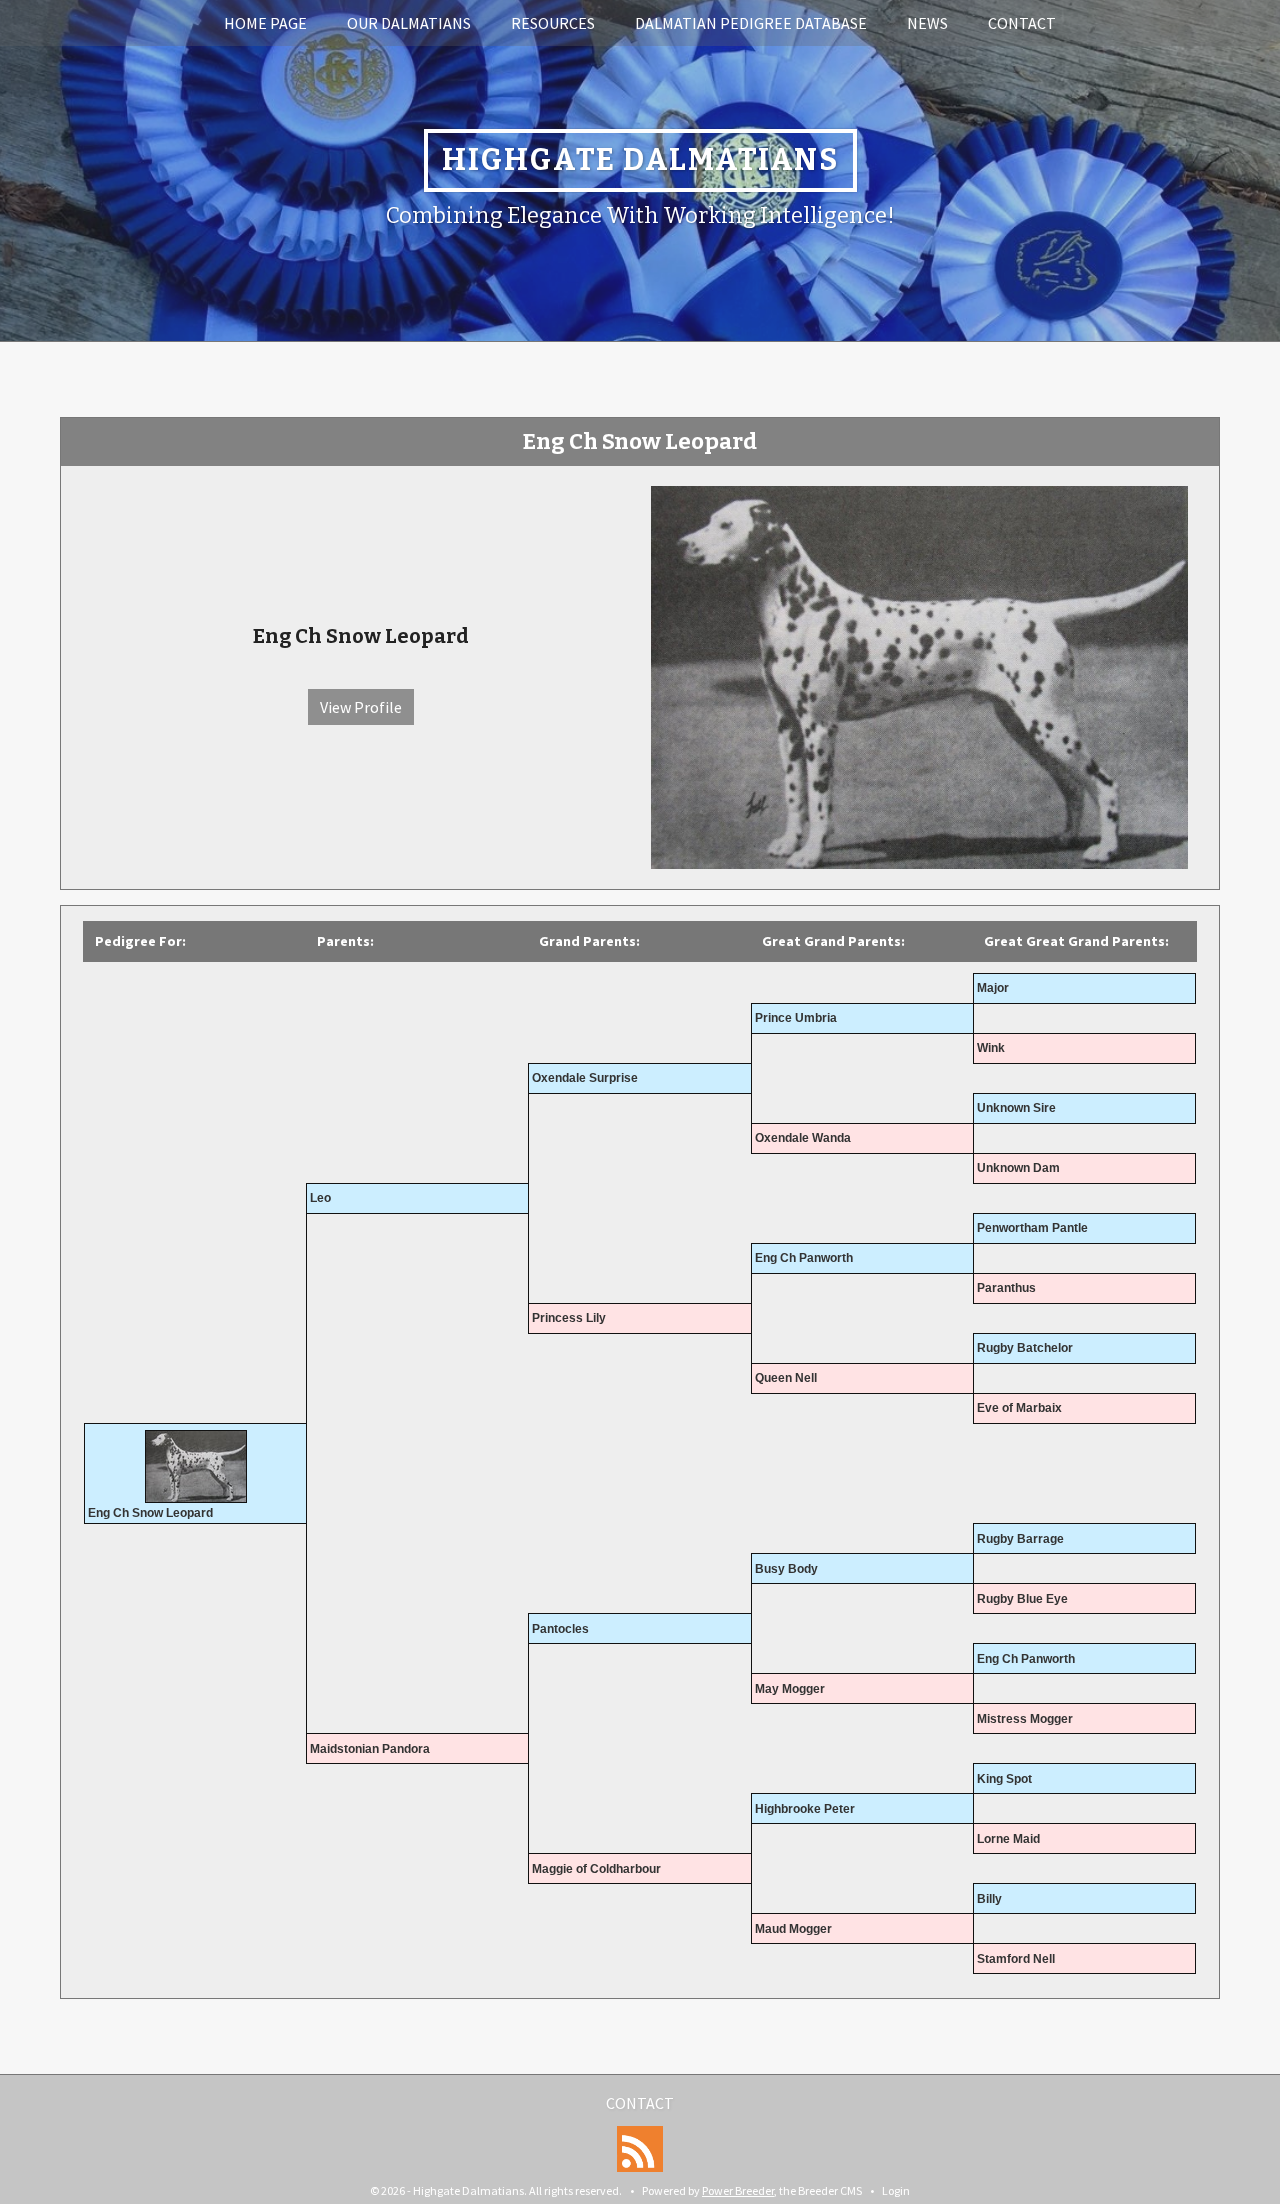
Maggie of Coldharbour (596, 1869)
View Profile (361, 707)
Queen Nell (786, 1378)
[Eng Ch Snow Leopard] (919, 675)
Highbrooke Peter (805, 1809)
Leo (320, 1198)
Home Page (265, 23)
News (927, 23)
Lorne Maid (1008, 1839)
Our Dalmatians (409, 23)
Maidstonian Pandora (370, 1749)
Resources (553, 23)
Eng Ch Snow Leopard (150, 1513)
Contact (1022, 23)
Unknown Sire (1016, 1108)
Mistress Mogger (1025, 1719)
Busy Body (786, 1569)
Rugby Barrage (1020, 1539)
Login (896, 2190)
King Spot (1004, 1779)
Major (993, 988)
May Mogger (790, 1689)
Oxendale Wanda (803, 1138)
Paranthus (1006, 1288)
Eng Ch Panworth (804, 1258)
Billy (989, 1899)
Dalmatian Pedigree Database (751, 23)
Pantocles (560, 1629)
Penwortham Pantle (1032, 1228)
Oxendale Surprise (585, 1078)
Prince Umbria (796, 1018)
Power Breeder (738, 2190)
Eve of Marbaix (1019, 1408)
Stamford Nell (1016, 1959)
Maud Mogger (793, 1929)
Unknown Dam (1018, 1168)
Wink (991, 1048)
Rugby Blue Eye (1022, 1599)
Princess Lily (569, 1318)
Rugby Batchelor (1025, 1348)
